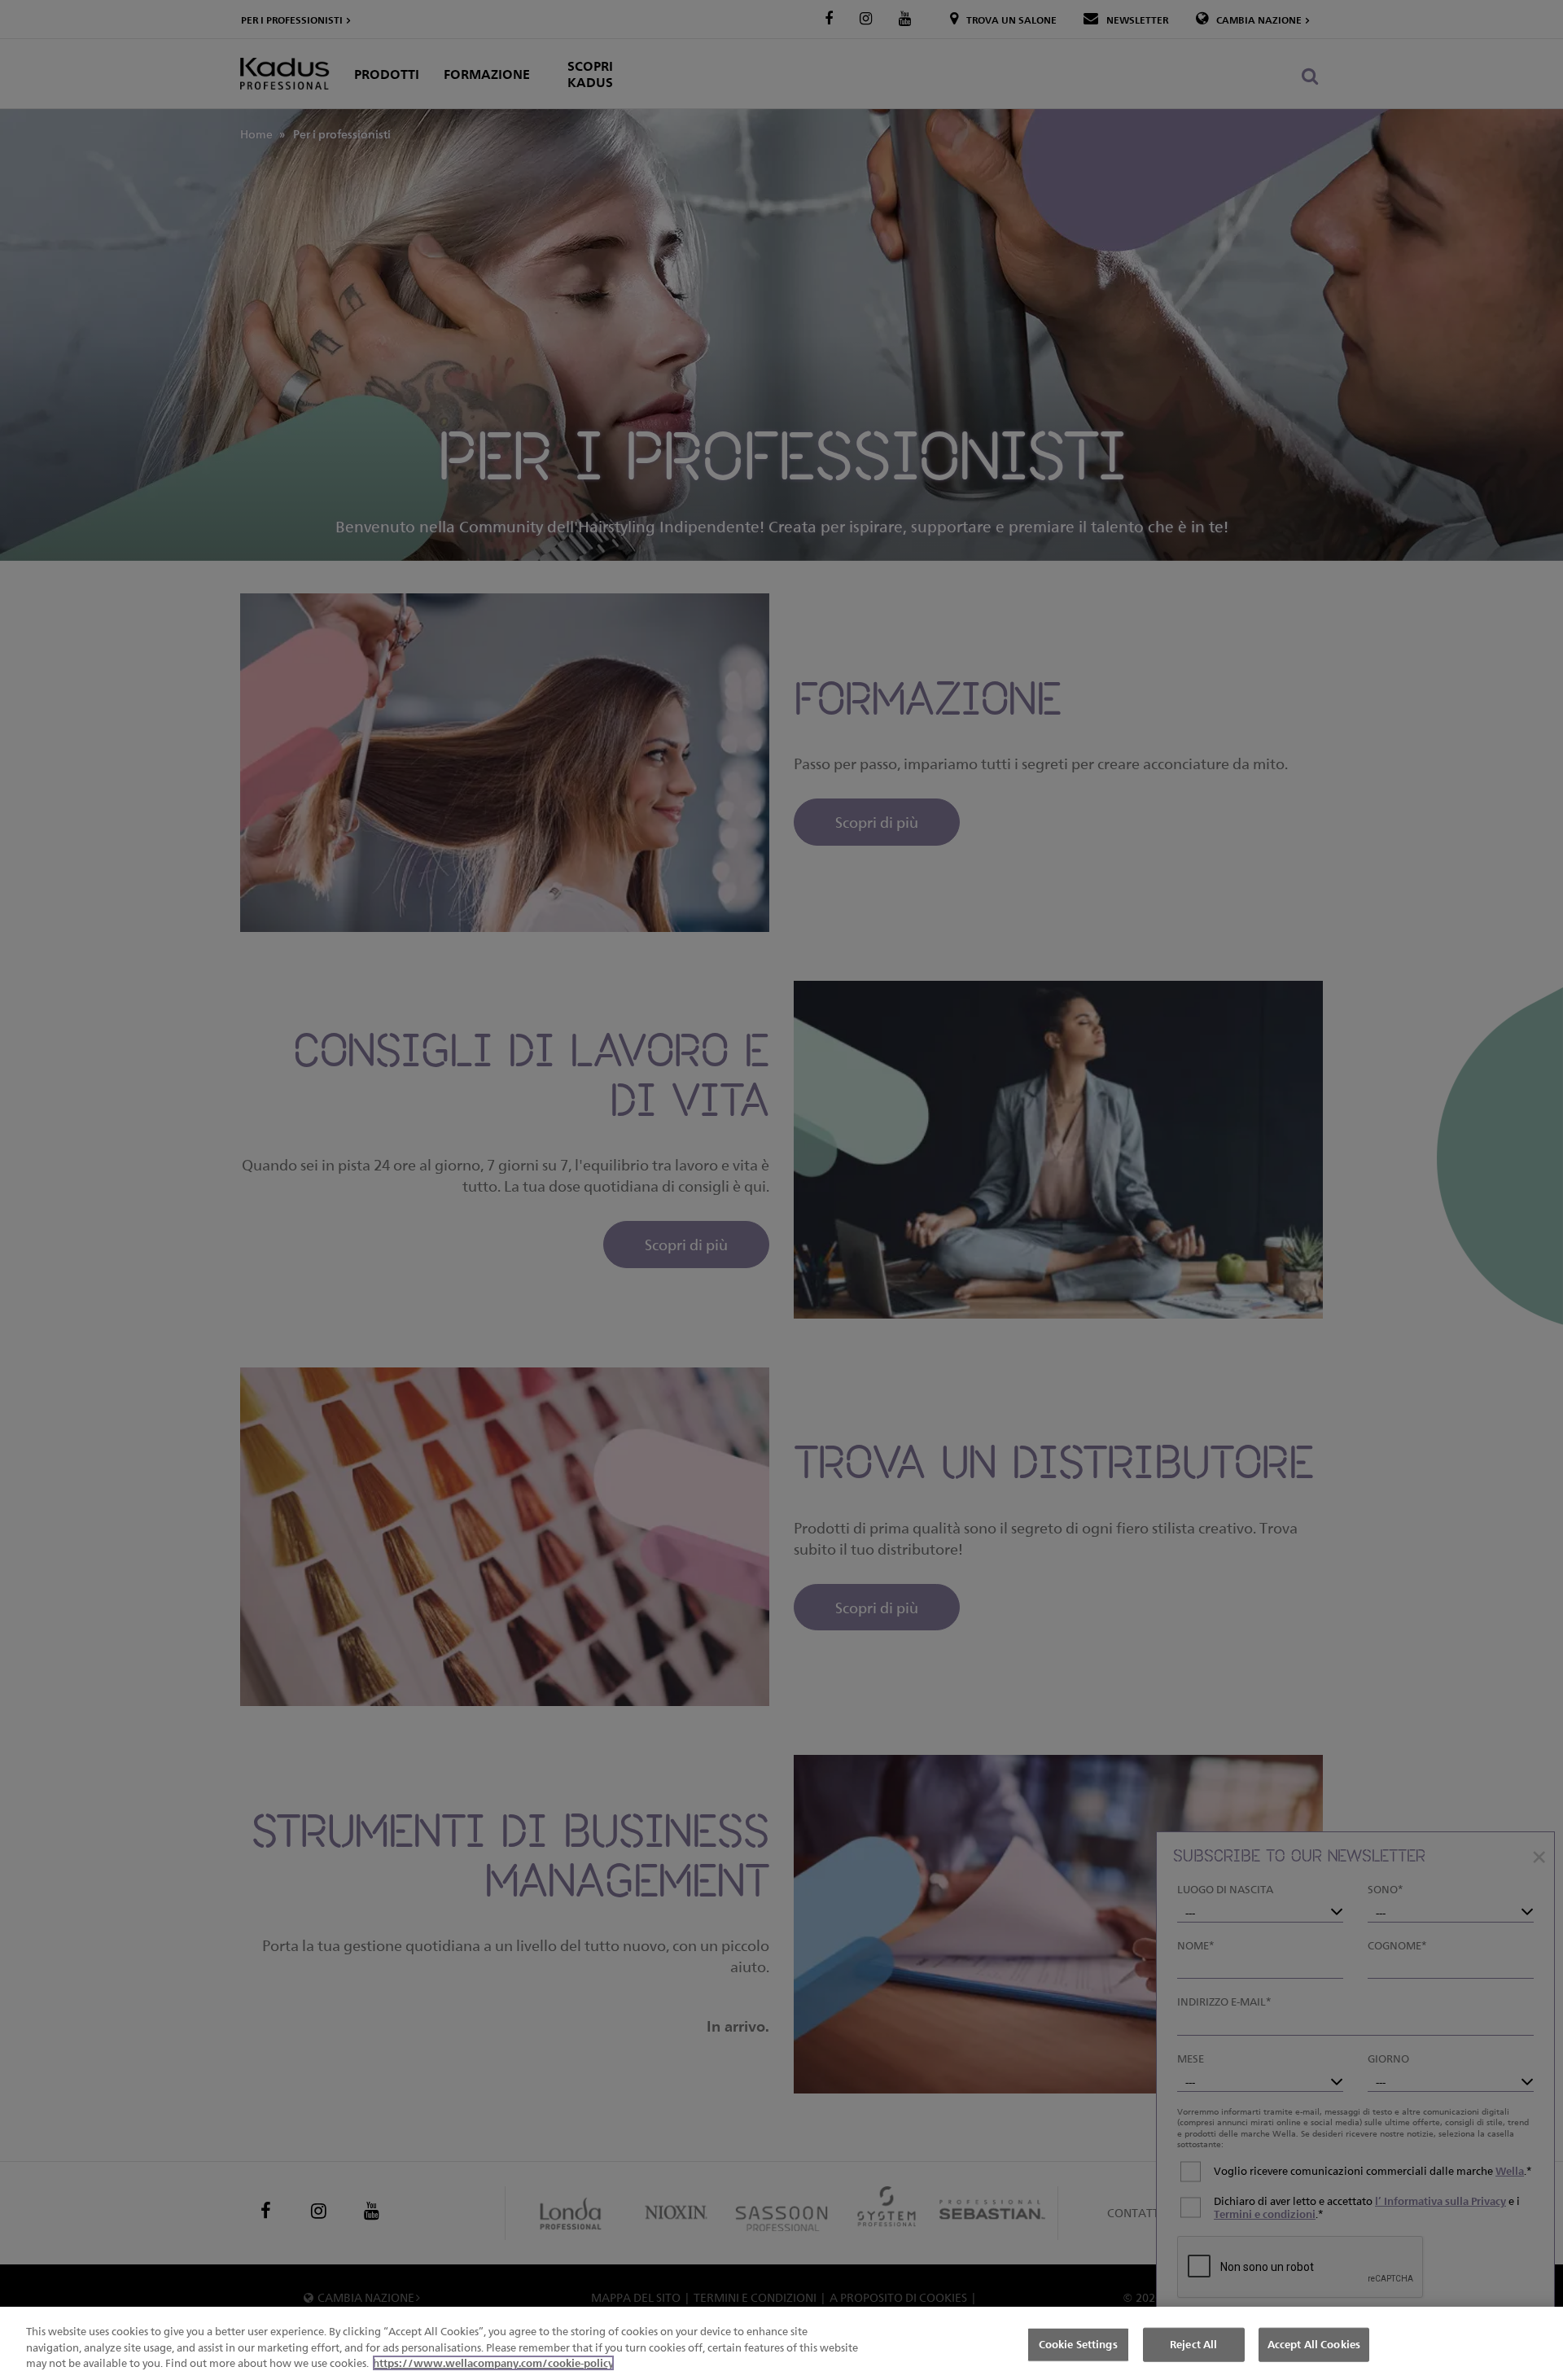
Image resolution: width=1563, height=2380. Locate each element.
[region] (781, 2343)
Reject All (1193, 2344)
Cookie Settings (1078, 2344)
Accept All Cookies (1314, 2344)
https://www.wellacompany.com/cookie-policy (493, 2363)
